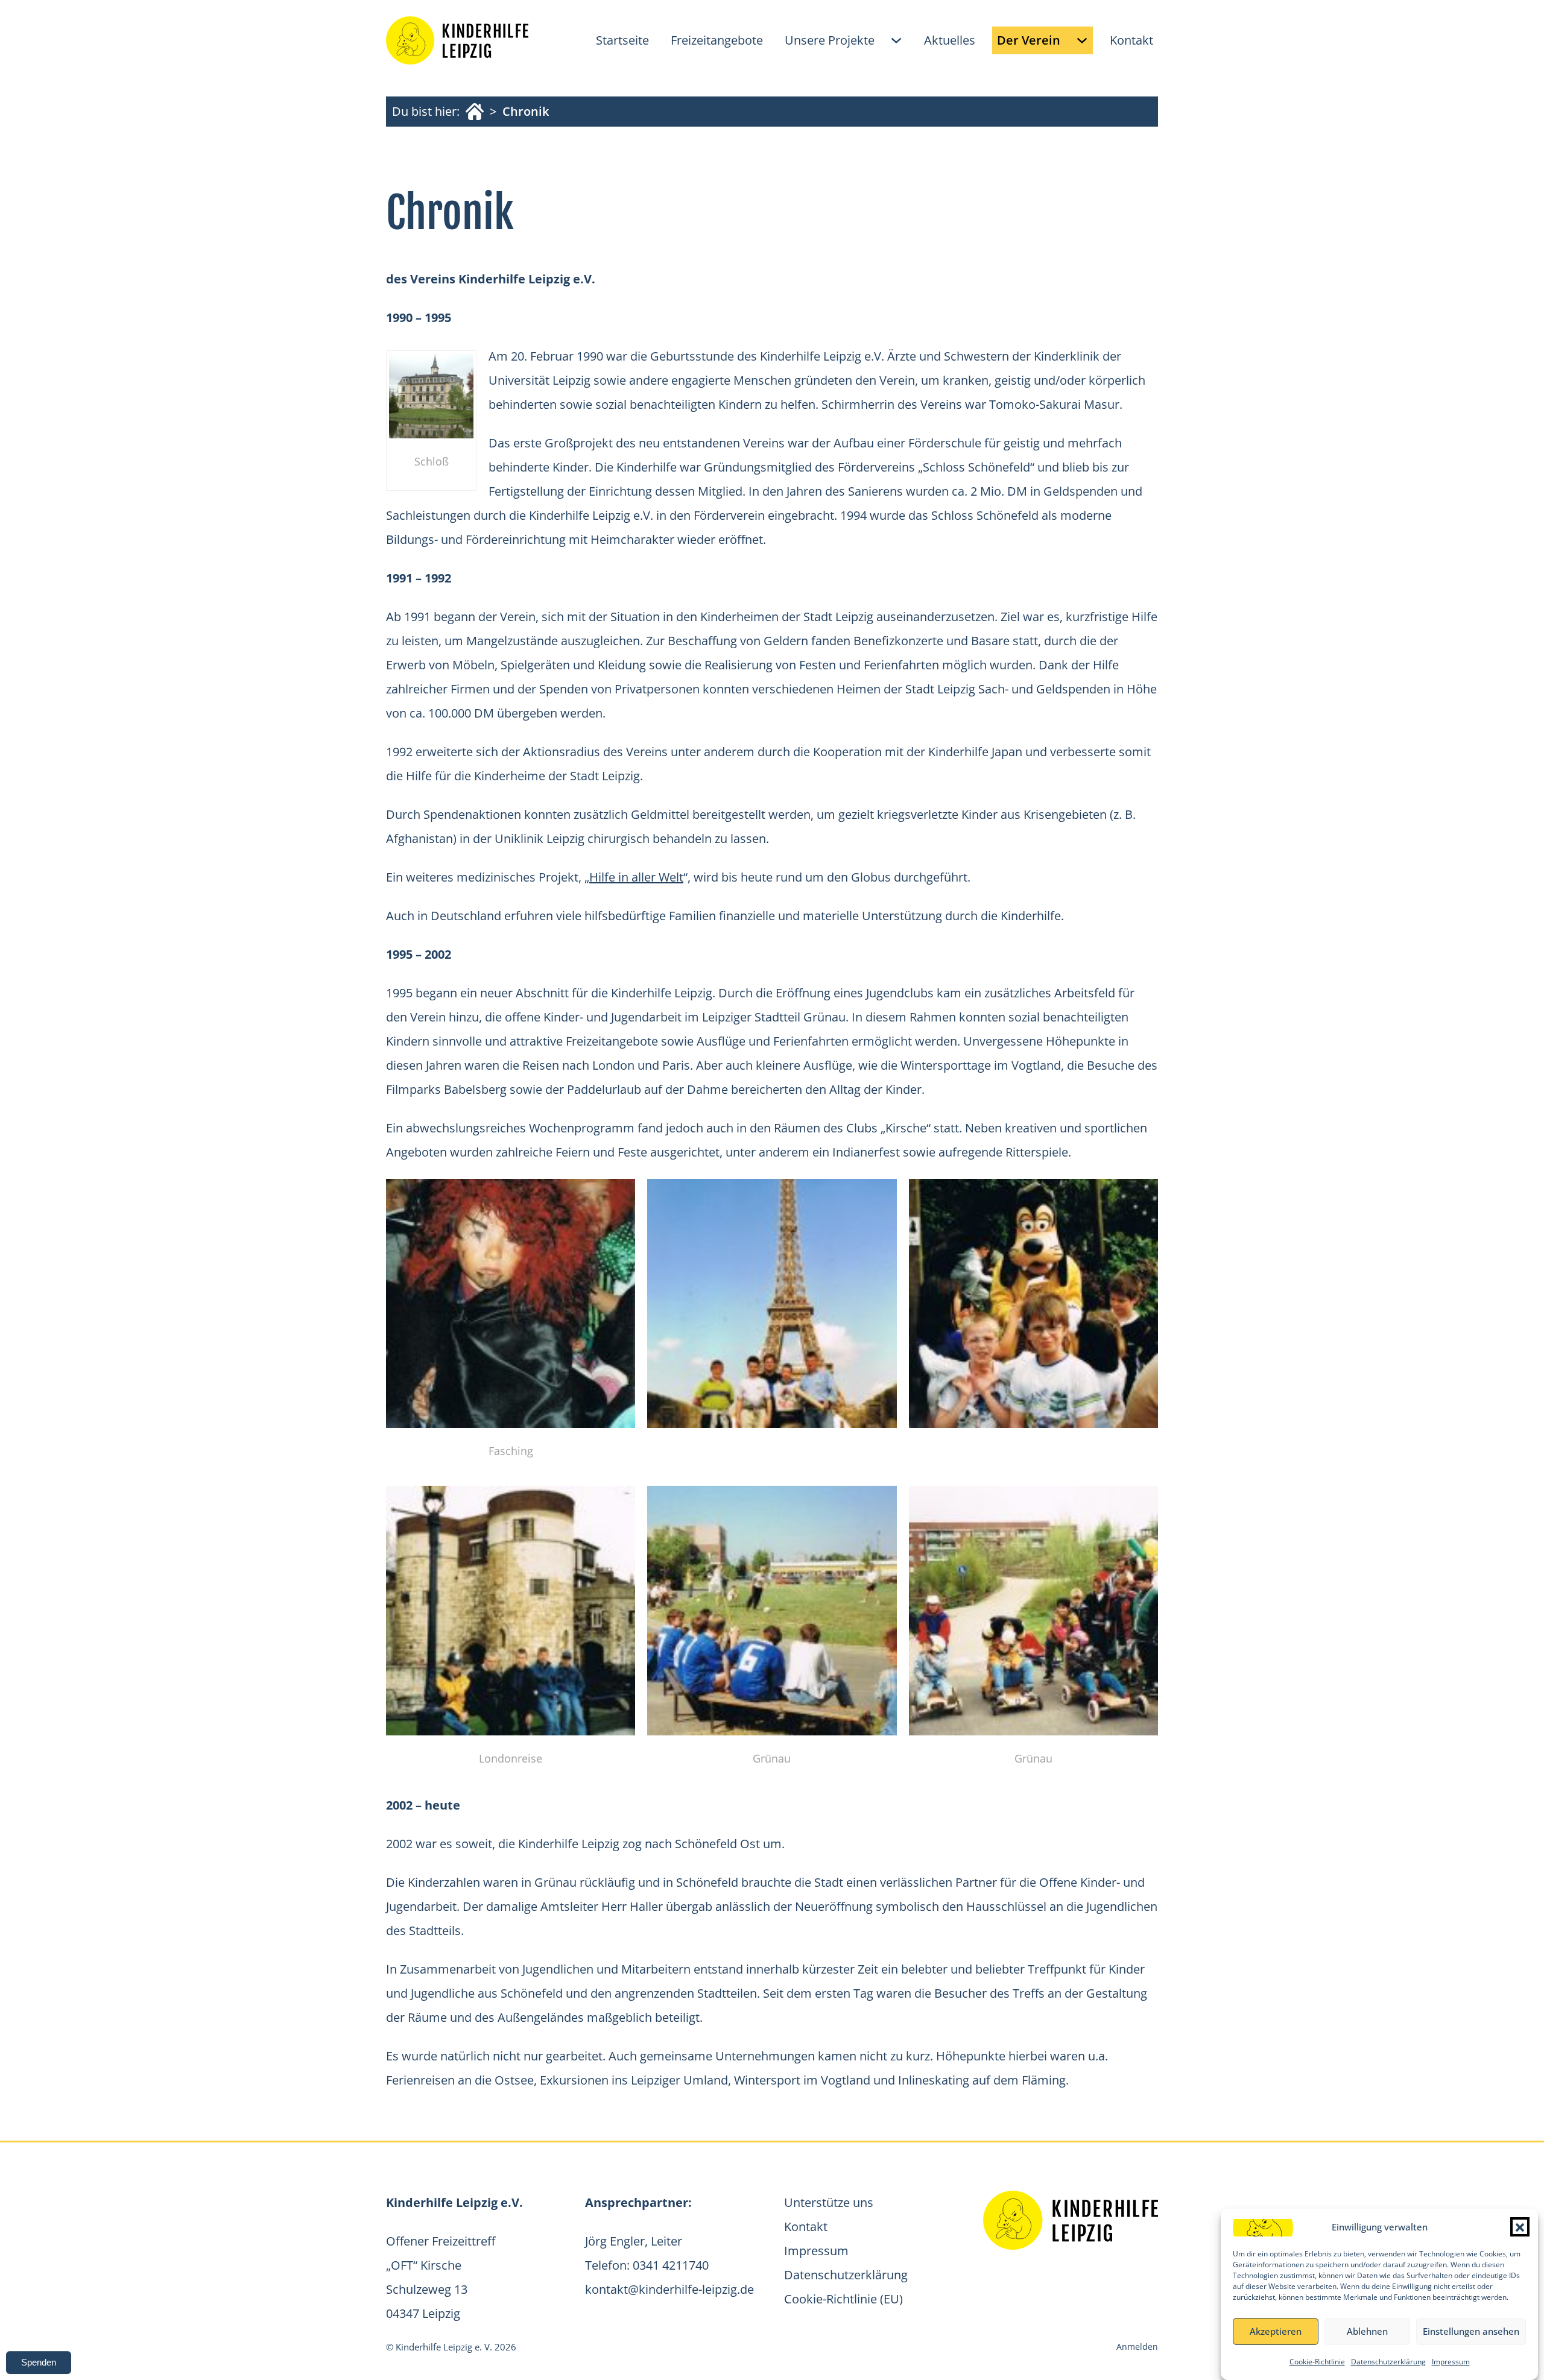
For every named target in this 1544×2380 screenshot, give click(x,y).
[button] (1520, 2227)
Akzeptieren (1276, 2332)
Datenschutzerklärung (1388, 2362)
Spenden (39, 2362)
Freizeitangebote (717, 40)
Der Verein (1029, 40)
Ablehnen (1367, 2332)
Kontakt (1131, 40)
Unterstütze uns (829, 2202)
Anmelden (1137, 2347)
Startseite (622, 40)
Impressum (1451, 2362)
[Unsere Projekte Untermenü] (896, 40)
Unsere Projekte (830, 40)
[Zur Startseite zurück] (457, 40)
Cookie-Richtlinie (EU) (843, 2299)
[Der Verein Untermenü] (1082, 40)
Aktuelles (950, 40)
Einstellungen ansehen (1471, 2332)
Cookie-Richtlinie (1317, 2362)
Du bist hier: (426, 111)
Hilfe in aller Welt (636, 877)
